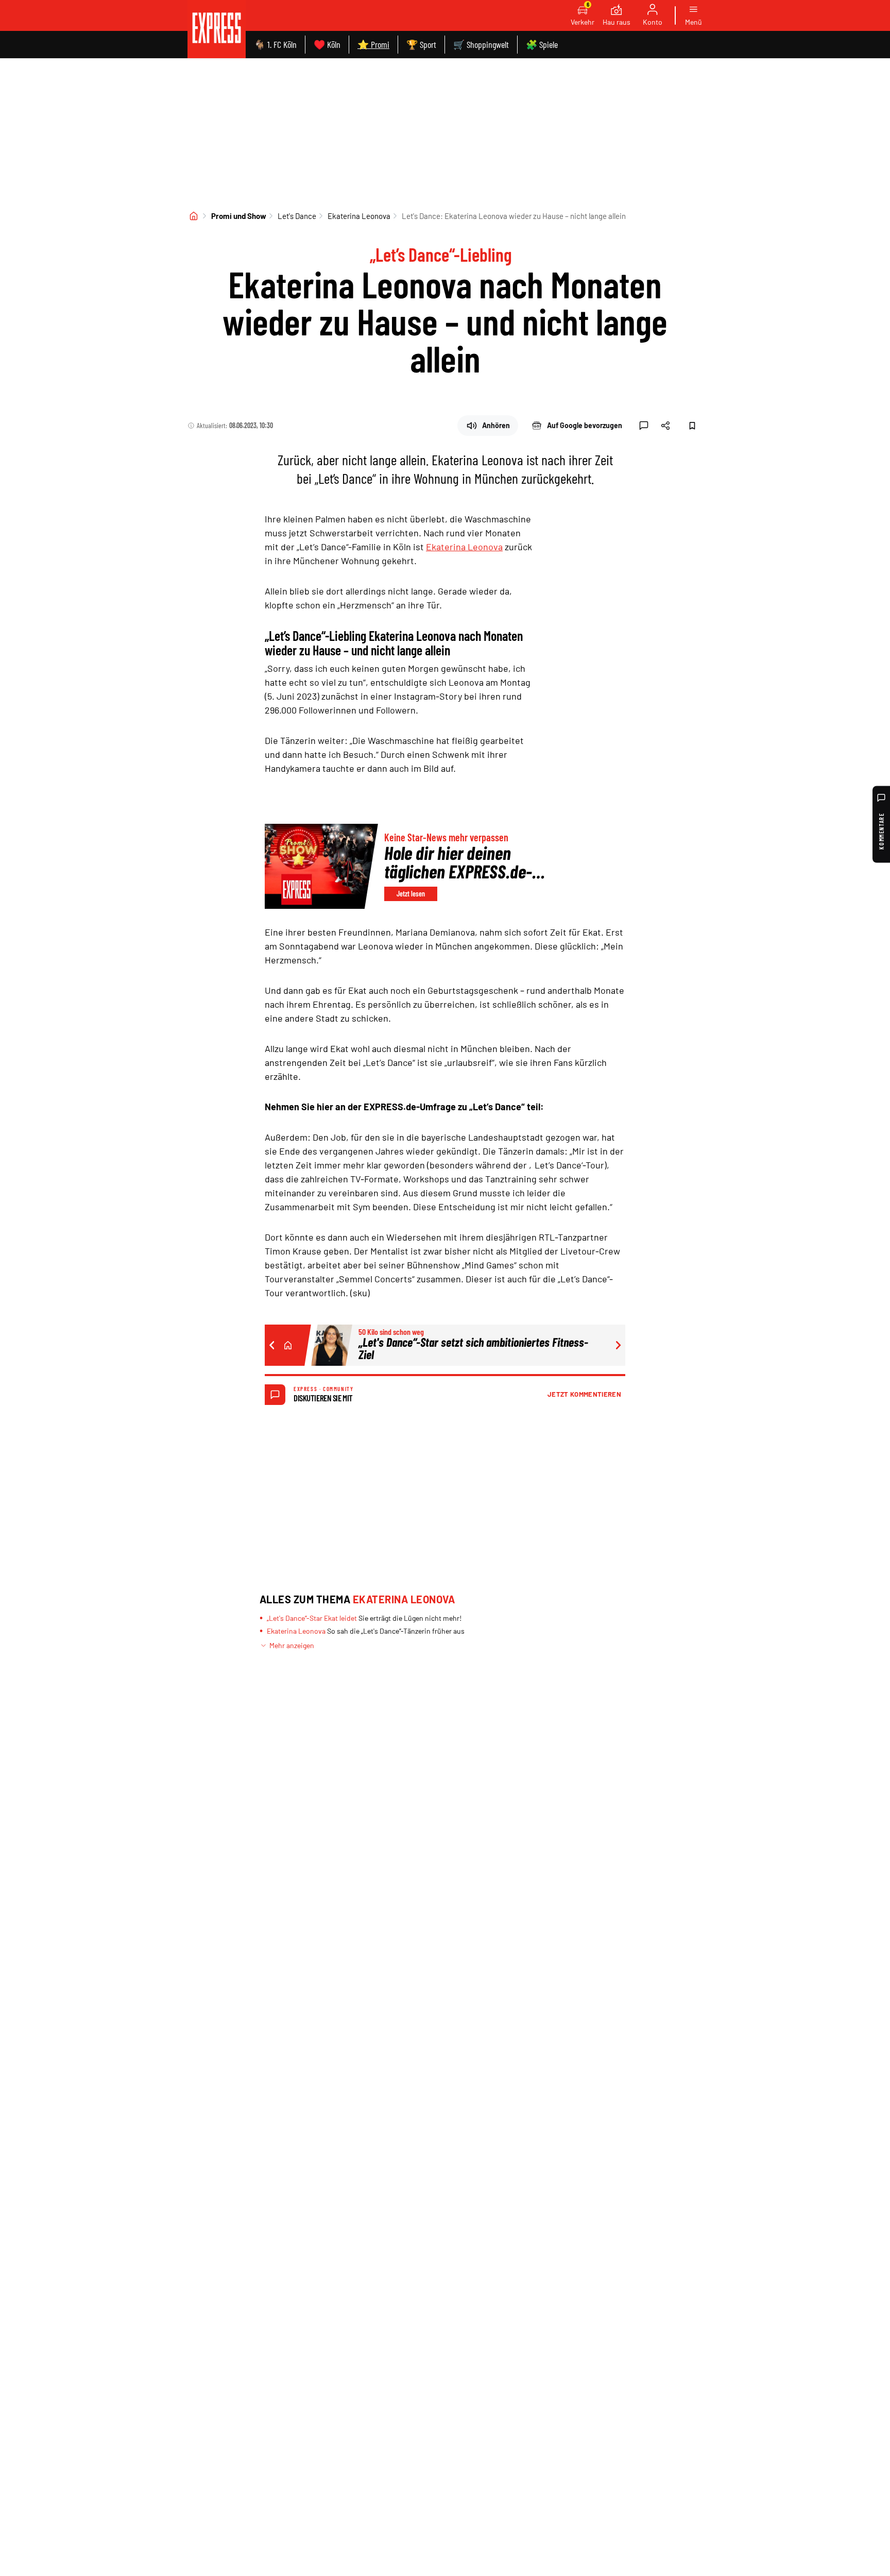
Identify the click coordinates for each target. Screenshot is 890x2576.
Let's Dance (297, 216)
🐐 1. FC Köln (275, 44)
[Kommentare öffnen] (644, 426)
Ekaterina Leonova (359, 216)
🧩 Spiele (542, 44)
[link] (217, 29)
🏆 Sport (421, 44)
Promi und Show (239, 216)
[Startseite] (194, 216)
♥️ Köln (327, 44)
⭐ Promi (373, 44)
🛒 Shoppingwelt (481, 44)
